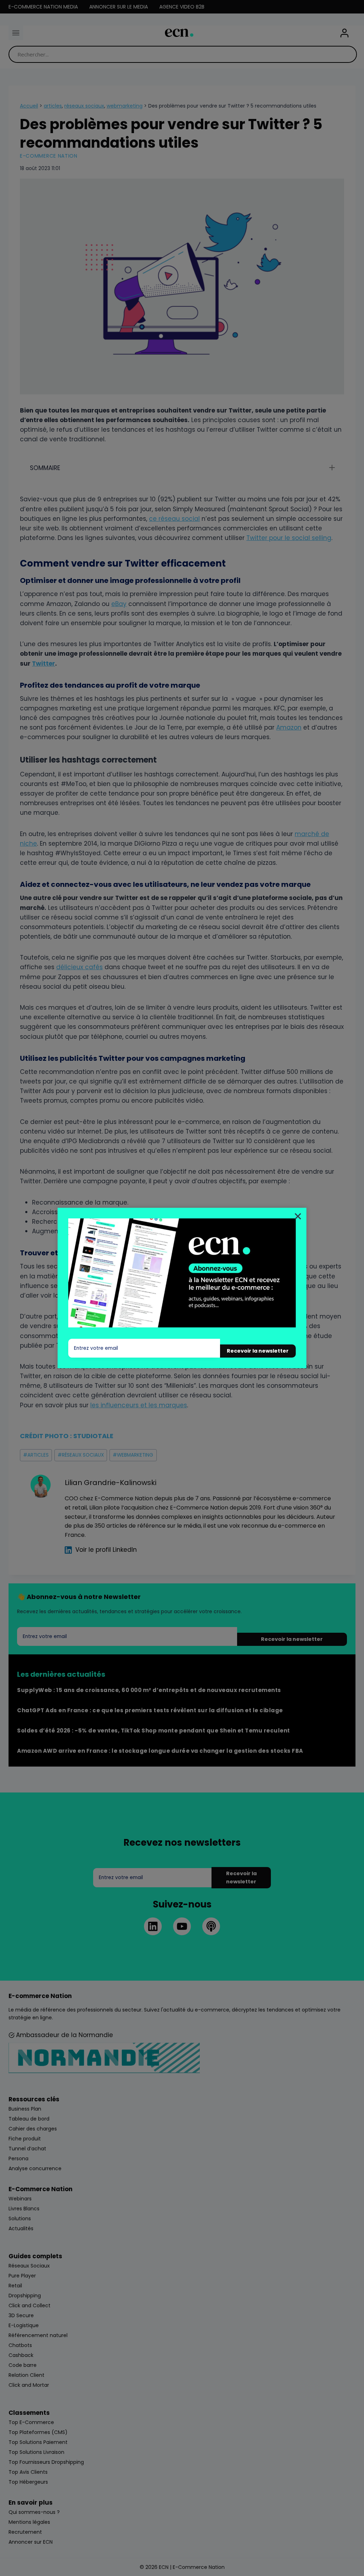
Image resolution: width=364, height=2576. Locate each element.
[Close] (298, 1216)
